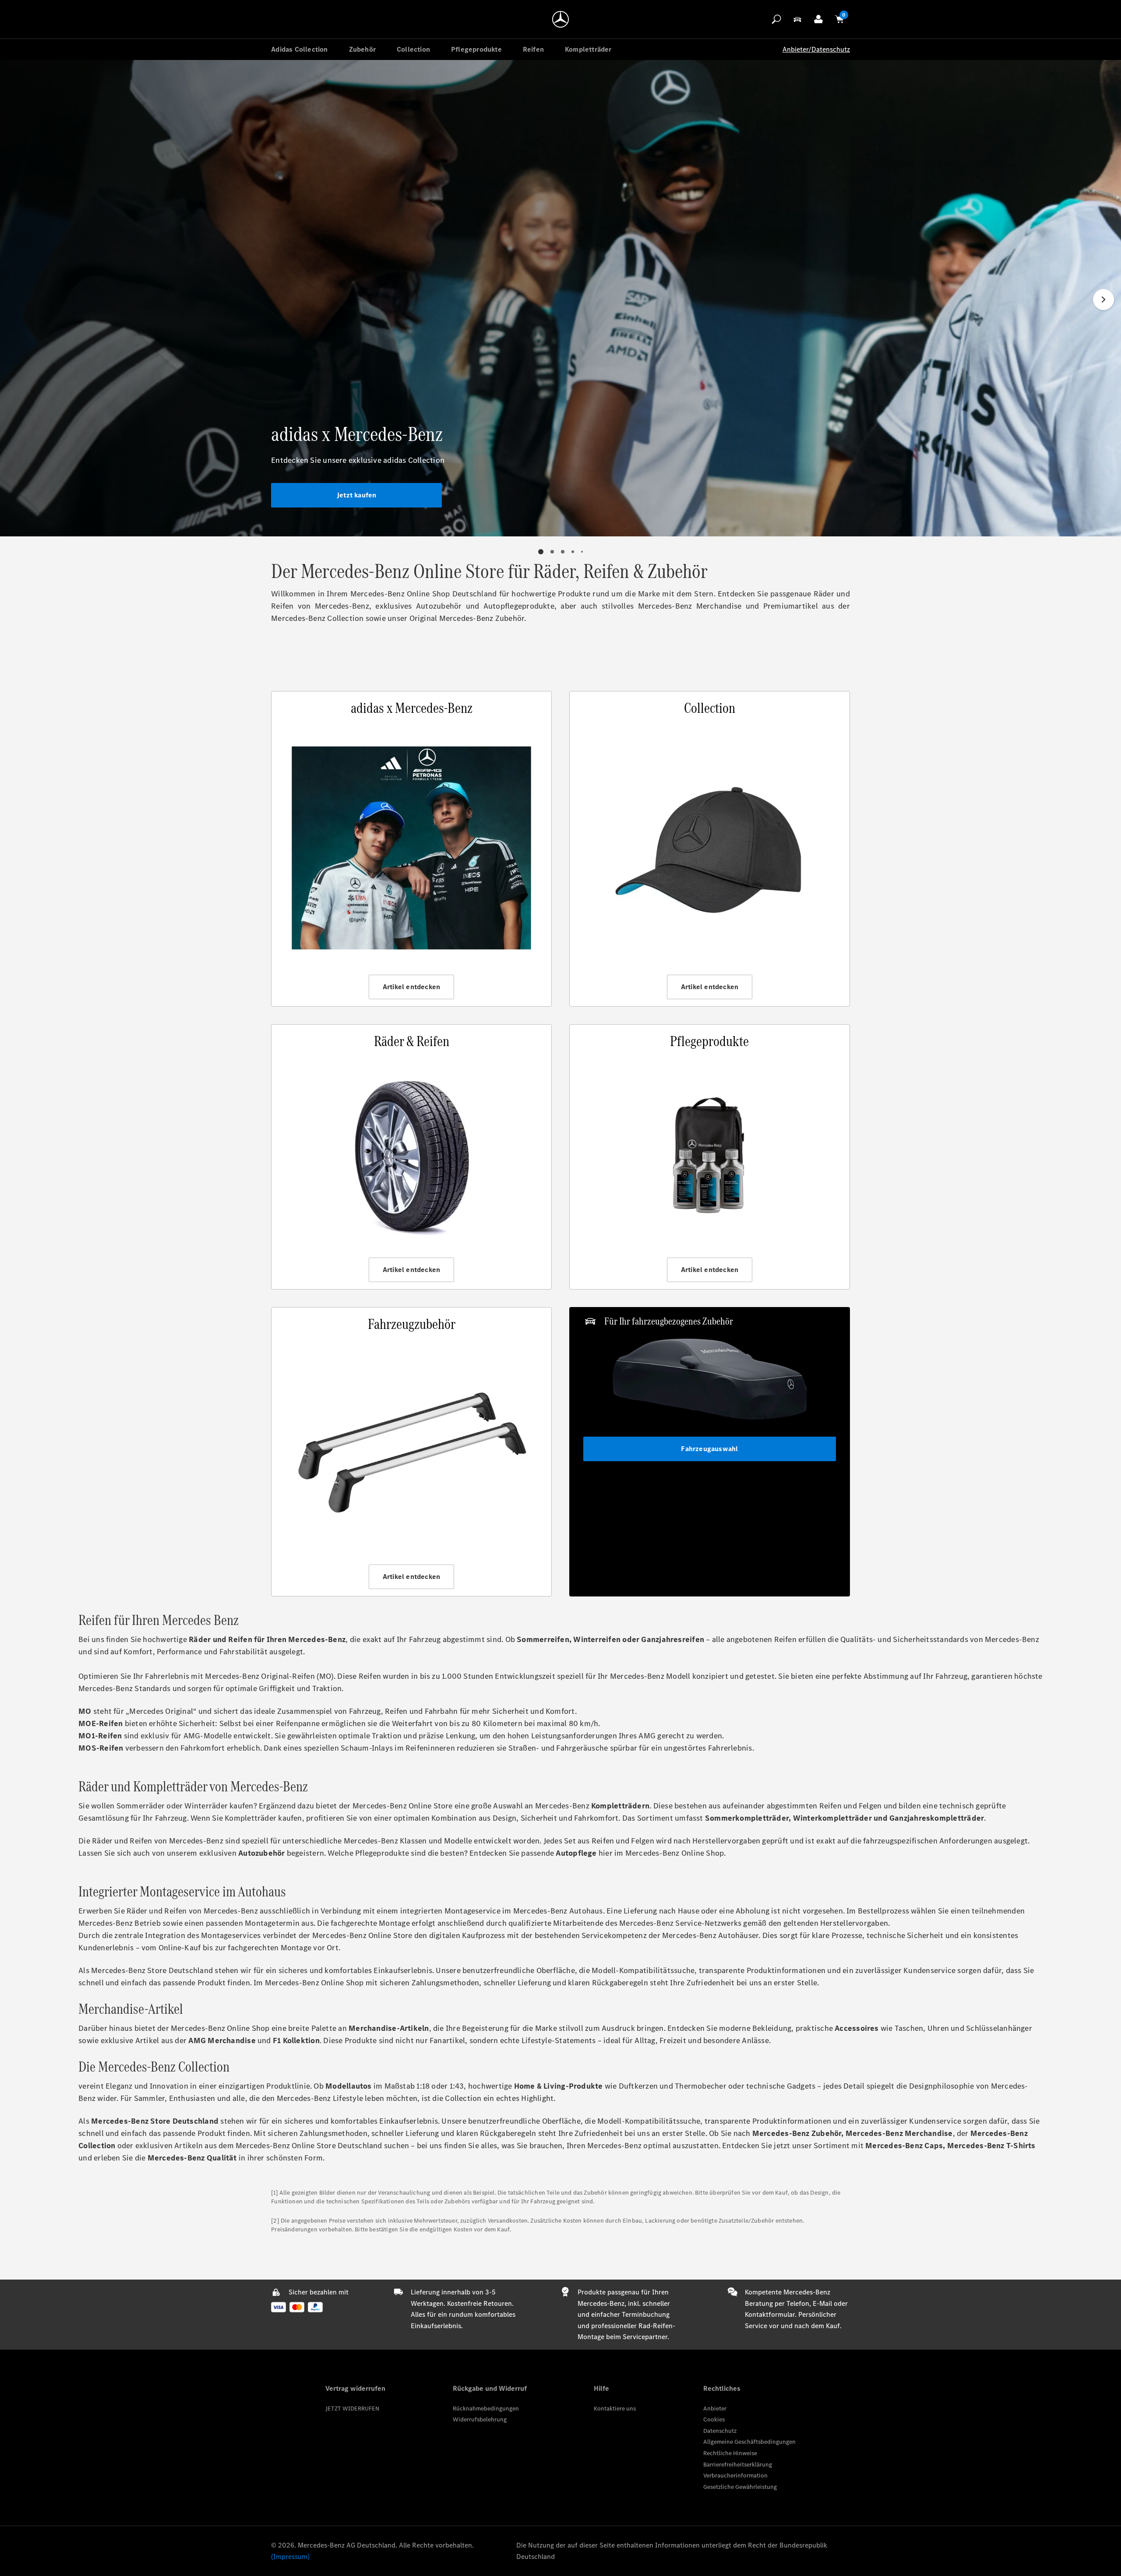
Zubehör (362, 49)
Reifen (533, 49)
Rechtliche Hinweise (730, 2453)
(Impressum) (290, 2557)
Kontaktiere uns (615, 2409)
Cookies (714, 2419)
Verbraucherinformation (735, 2476)
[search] (776, 19)
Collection (413, 49)
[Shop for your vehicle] (797, 19)
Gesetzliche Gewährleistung (740, 2487)
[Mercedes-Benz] (560, 19)
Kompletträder (588, 49)
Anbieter (715, 2409)
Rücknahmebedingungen (486, 2409)
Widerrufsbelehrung (480, 2419)
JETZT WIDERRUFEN (352, 2409)
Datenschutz (720, 2431)
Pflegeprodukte (476, 49)
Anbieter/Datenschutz (816, 49)
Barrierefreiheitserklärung (738, 2465)
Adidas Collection (299, 49)
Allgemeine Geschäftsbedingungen (749, 2442)
